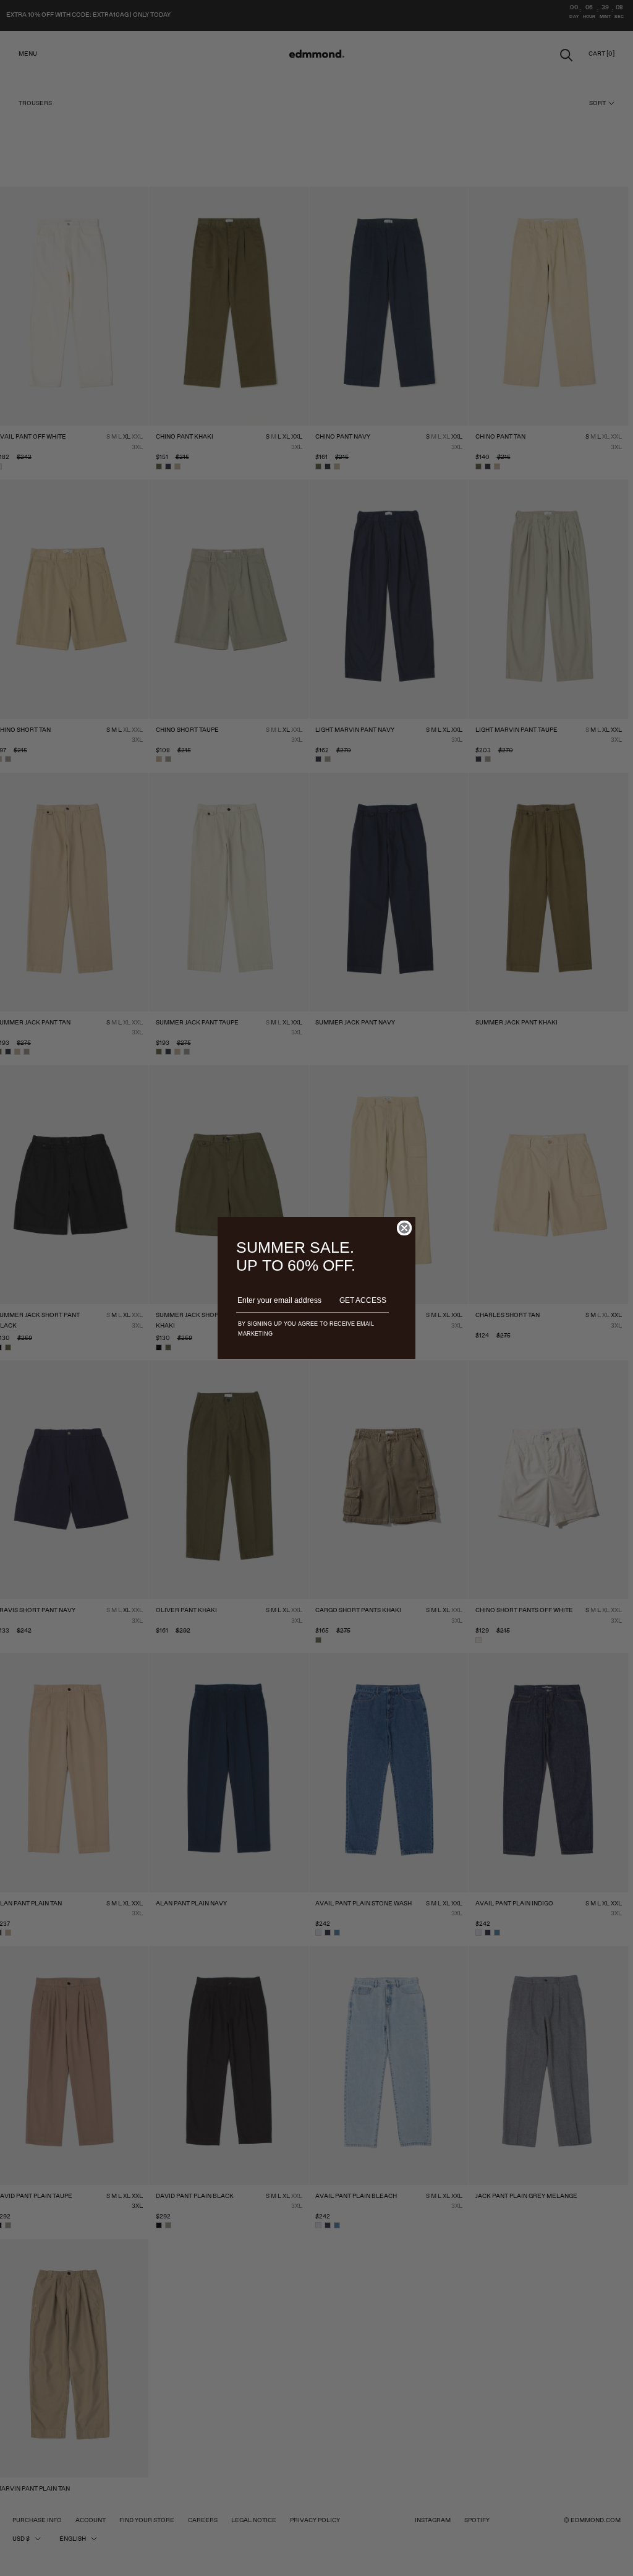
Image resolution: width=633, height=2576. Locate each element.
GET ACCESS (363, 1300)
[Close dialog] (404, 1228)
